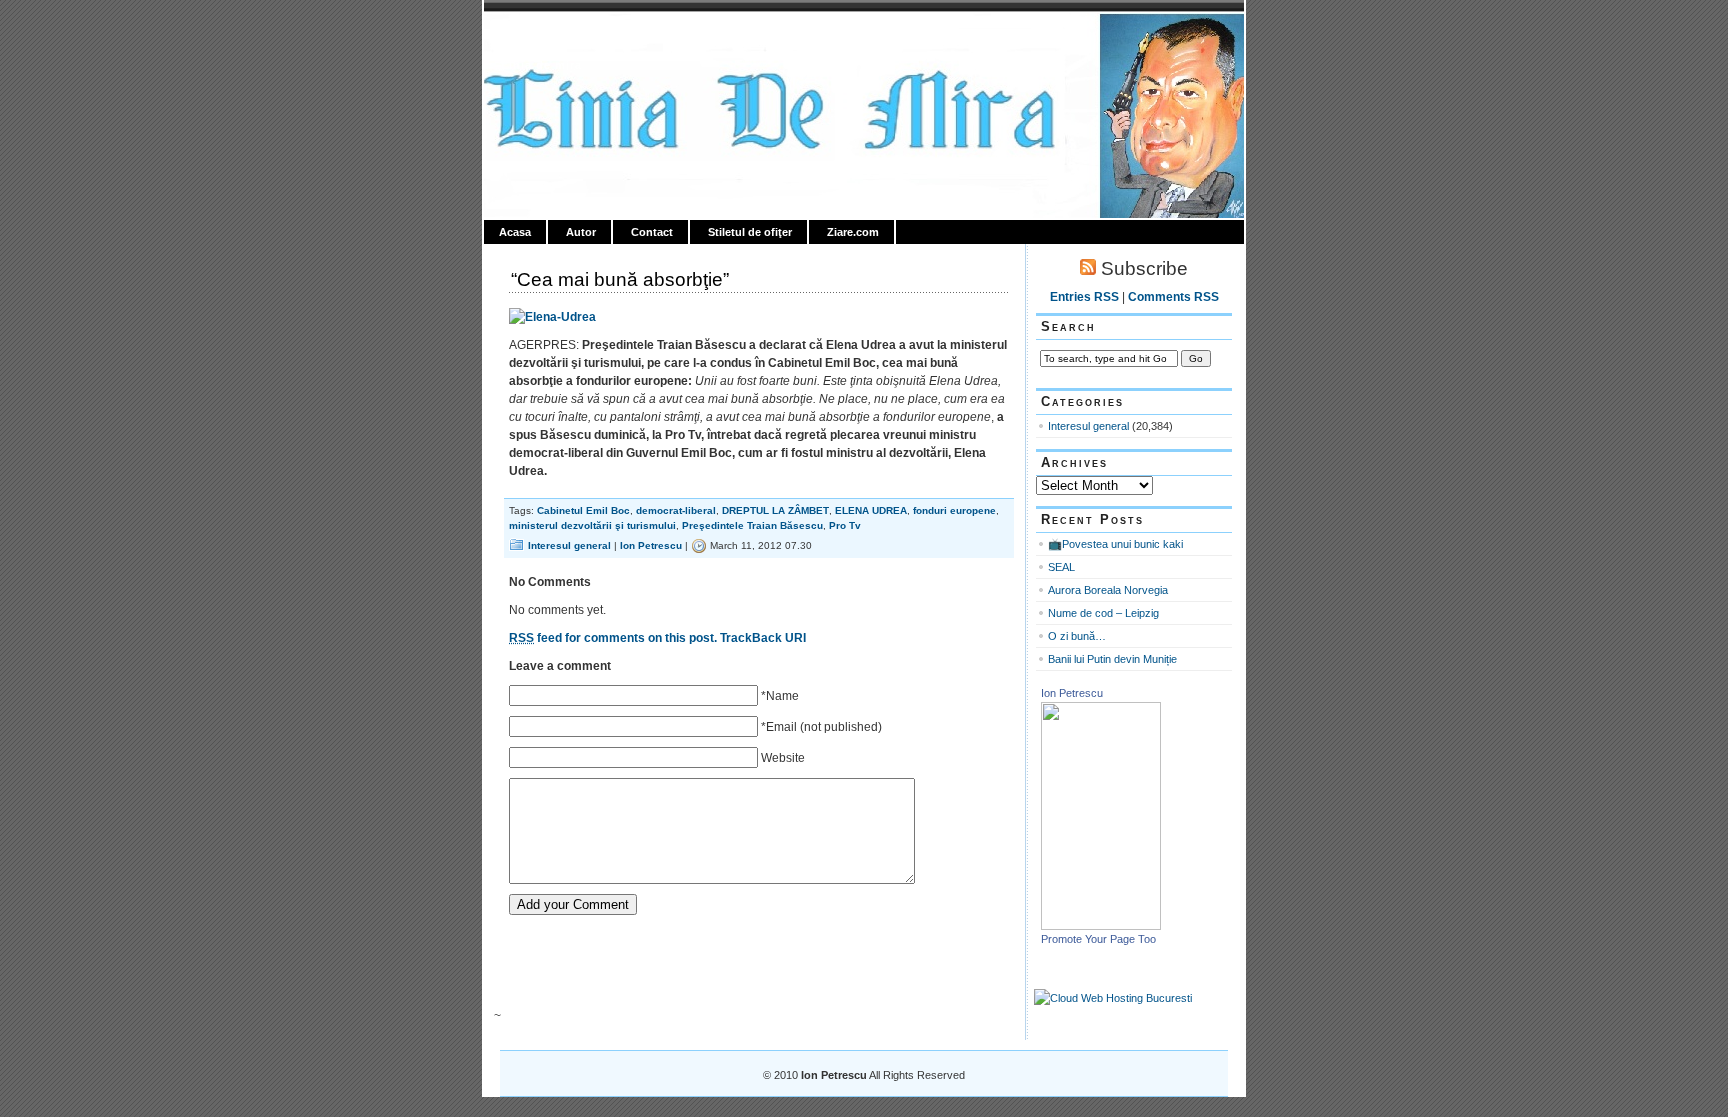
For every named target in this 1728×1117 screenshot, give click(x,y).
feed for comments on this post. (613, 638)
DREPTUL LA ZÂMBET (775, 510)
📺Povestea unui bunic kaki (1115, 544)
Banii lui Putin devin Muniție (1112, 659)
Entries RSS (1084, 297)
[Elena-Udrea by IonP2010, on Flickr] (552, 317)
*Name (780, 696)
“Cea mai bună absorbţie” (620, 279)
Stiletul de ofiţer (750, 232)
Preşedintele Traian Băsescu (752, 525)
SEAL (1061, 567)
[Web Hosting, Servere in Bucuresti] (1113, 998)
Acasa (515, 232)
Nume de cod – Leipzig (1103, 613)
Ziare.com (853, 232)
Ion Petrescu (570, 37)
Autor (581, 232)
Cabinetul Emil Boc (583, 510)
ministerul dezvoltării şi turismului (592, 525)
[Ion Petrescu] (1101, 926)
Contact (652, 232)
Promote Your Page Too (1098, 939)
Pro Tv (845, 525)
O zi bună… (1077, 636)
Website (783, 758)
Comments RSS (1173, 297)
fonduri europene (954, 510)
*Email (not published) (821, 727)
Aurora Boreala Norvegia (1108, 590)
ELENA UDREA (871, 510)
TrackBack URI (763, 638)
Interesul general (569, 545)
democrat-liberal (676, 510)
